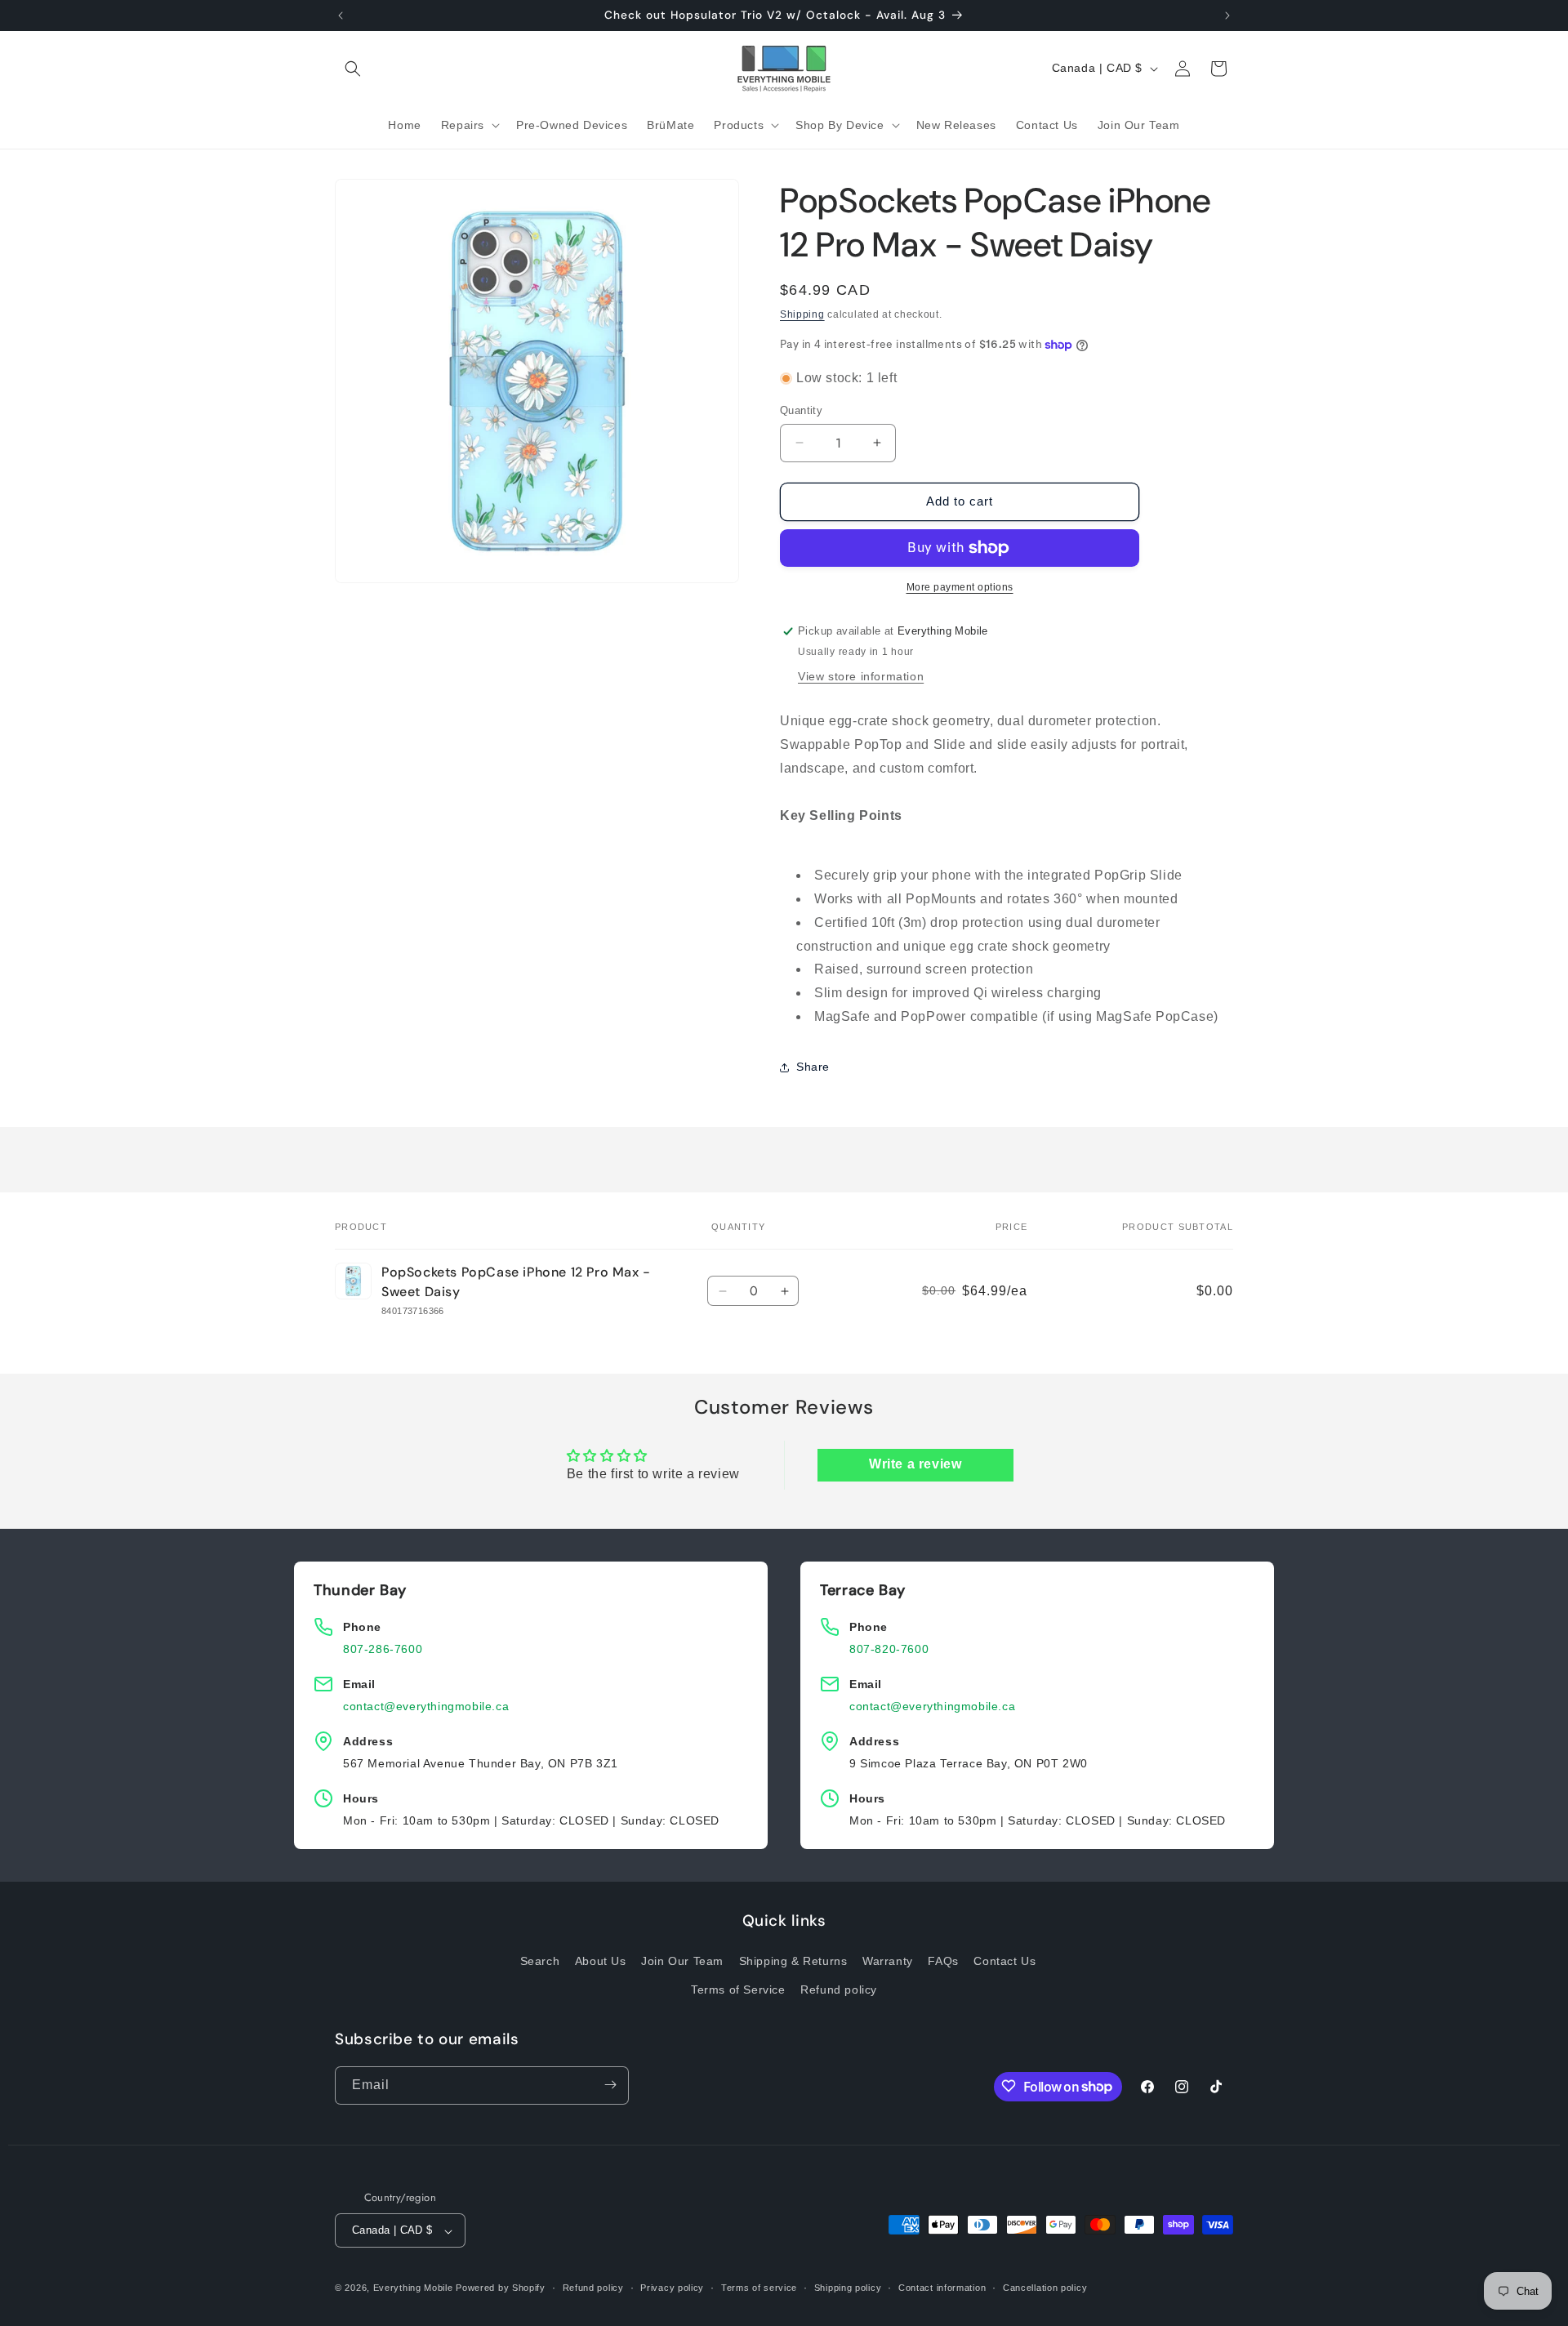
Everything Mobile (413, 2288)
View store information (861, 676)
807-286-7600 (383, 1649)
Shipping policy (848, 2288)
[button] (353, 69)
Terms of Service (738, 1990)
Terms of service (759, 2288)
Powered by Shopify (501, 2288)
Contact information (942, 2288)
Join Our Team (682, 1962)
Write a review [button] (915, 1464)
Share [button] (813, 1067)
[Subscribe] (610, 2085)
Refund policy (839, 1990)
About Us (601, 1962)
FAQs (943, 1962)
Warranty (888, 1962)
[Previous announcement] (341, 16)
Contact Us (1004, 1962)
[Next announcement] (1227, 16)
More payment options (960, 587)
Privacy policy (672, 2288)
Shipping (802, 314)
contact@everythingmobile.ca (426, 1706)
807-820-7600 (889, 1649)
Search (540, 1962)
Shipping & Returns (793, 1962)
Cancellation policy (1045, 2288)
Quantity (801, 410)
